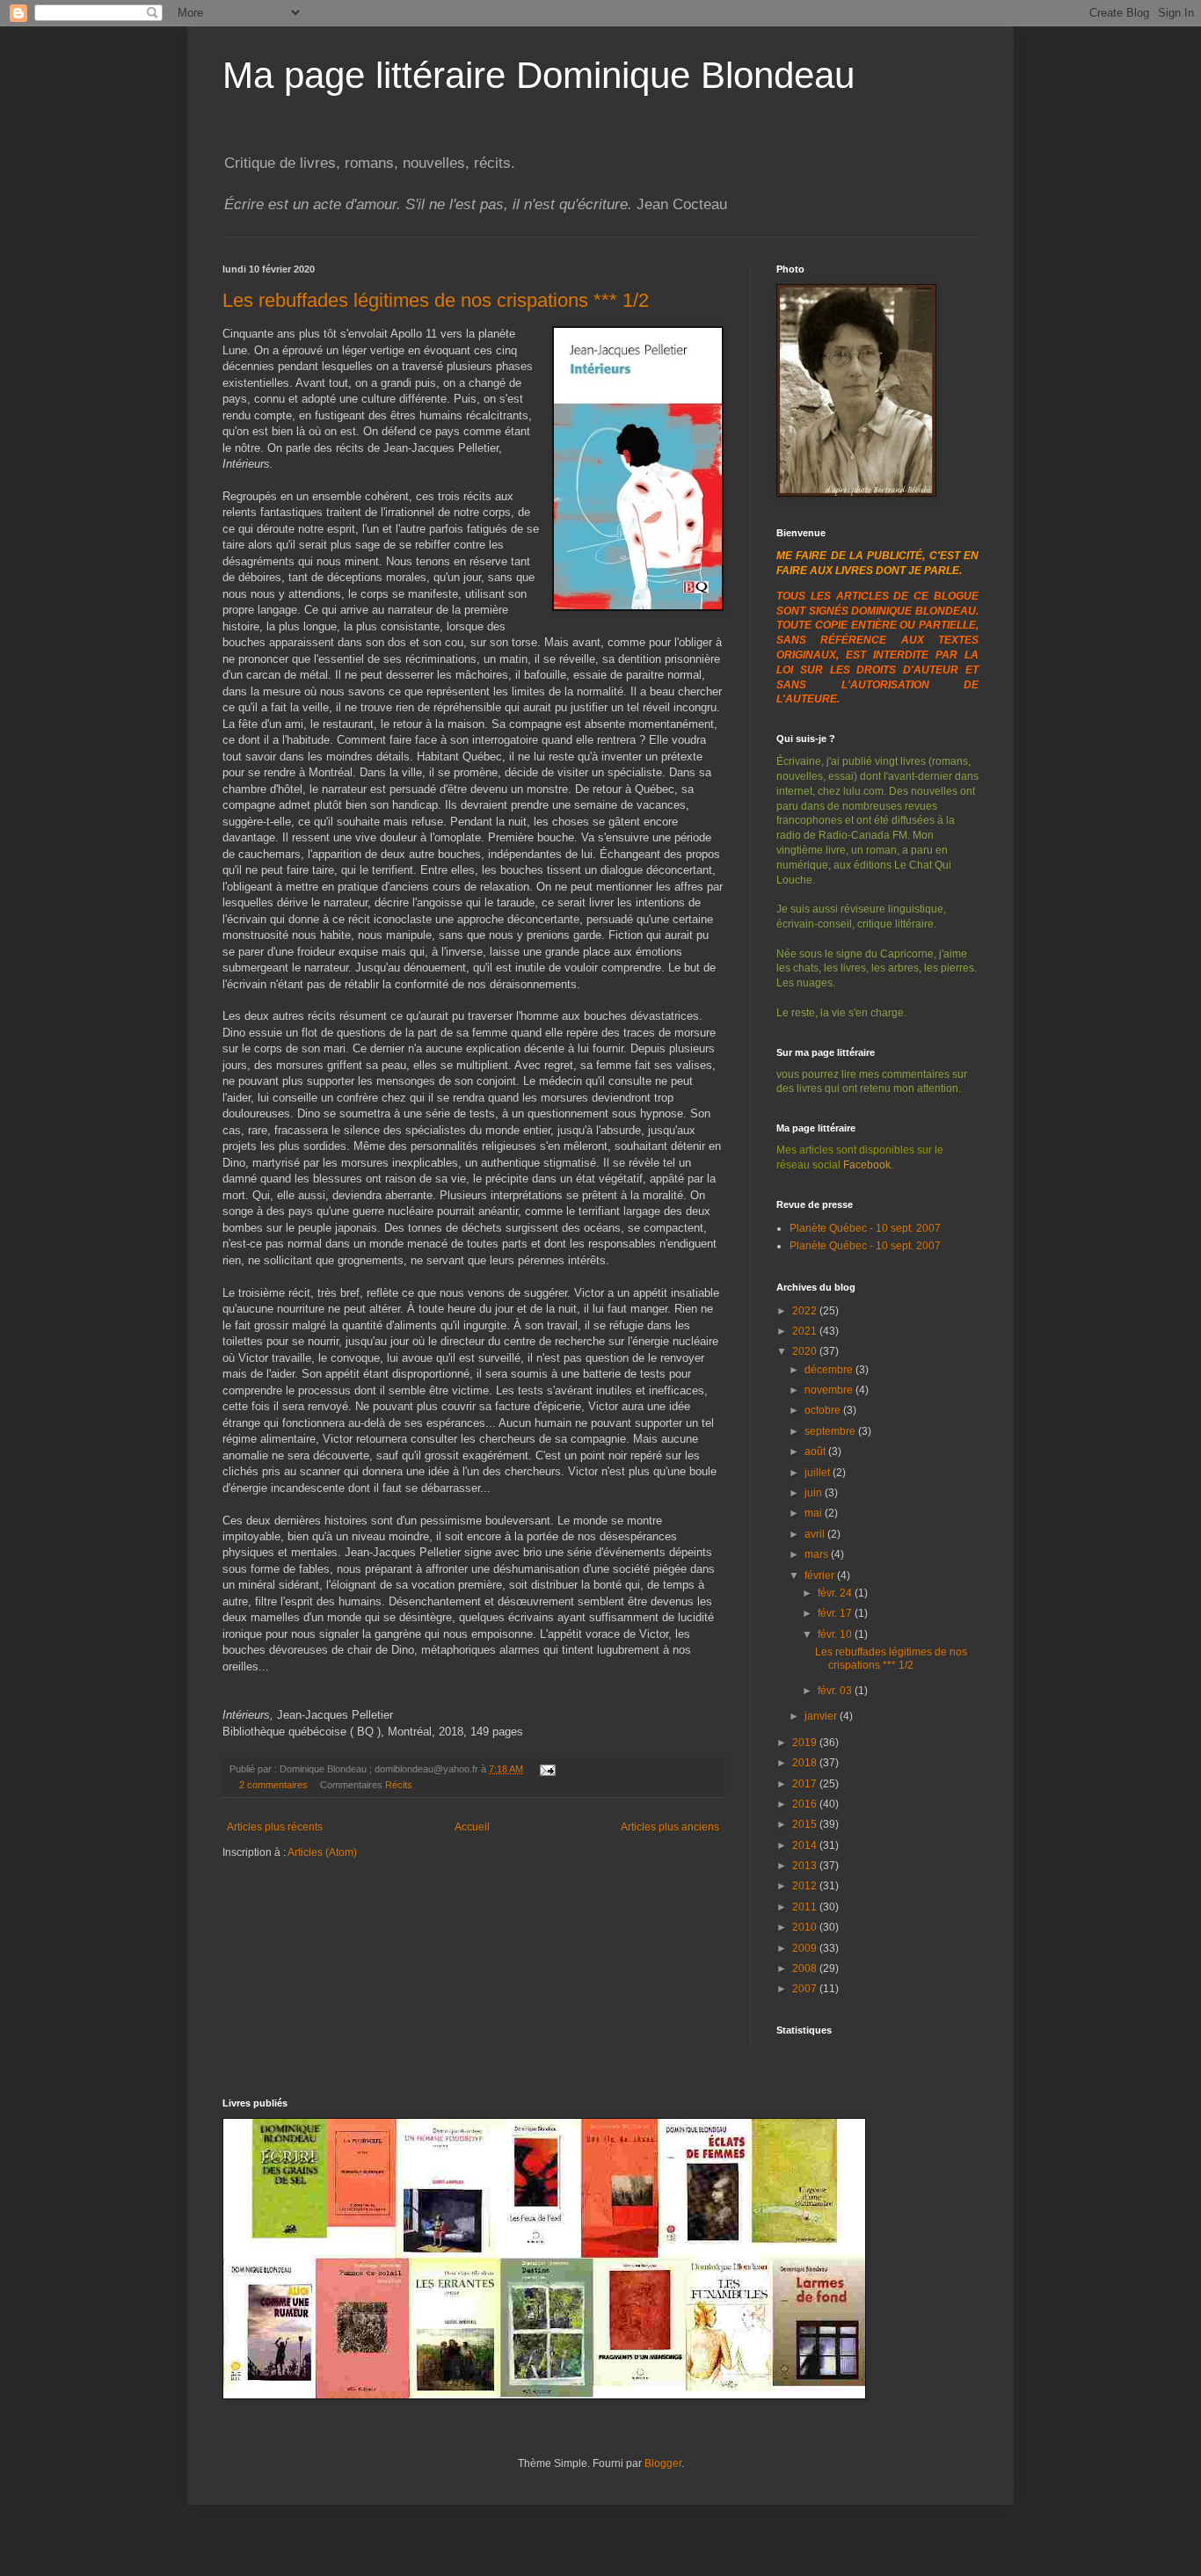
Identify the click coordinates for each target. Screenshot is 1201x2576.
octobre (824, 1410)
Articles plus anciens (670, 1827)
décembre (830, 1370)
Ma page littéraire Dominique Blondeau (539, 75)
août (816, 1452)
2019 (806, 1743)
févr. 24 (836, 1593)
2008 (806, 1968)
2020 (806, 1351)
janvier (822, 1716)
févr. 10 (836, 1634)
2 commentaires (273, 1785)
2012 (806, 1886)
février (821, 1575)
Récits (399, 1785)
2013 (806, 1866)
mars (818, 1554)
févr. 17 (836, 1613)
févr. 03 (836, 1691)
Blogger (663, 2463)
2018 (806, 1763)
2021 (806, 1331)
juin (815, 1493)
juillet (819, 1473)
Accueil (472, 1827)
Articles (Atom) (322, 1852)
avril (816, 1534)
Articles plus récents (275, 1827)
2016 (806, 1804)
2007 (806, 1989)
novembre (830, 1390)
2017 (806, 1784)
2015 (806, 1824)
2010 (806, 1927)
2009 (806, 1948)
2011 (806, 1907)
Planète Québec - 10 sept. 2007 (865, 1228)
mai (815, 1513)
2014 (806, 1845)
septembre (831, 1431)
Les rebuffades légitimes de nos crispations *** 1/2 (436, 300)
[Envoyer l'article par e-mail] (546, 1769)
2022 (806, 1311)
